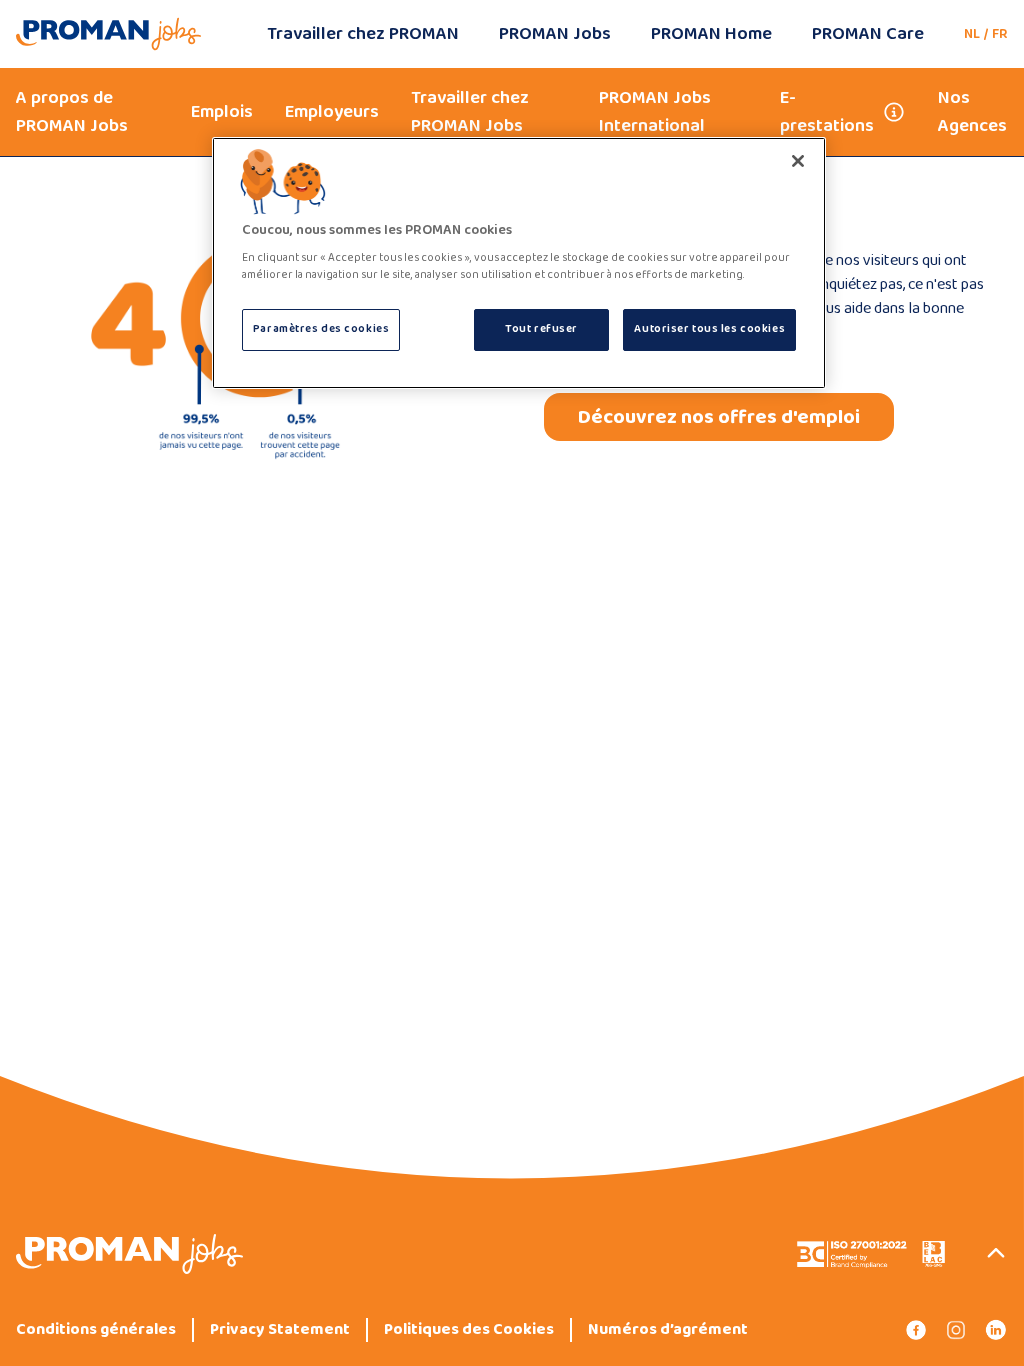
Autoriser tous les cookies (709, 329)
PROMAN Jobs (555, 34)
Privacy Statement (280, 1330)
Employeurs (332, 112)
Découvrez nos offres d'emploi (719, 417)
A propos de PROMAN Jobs (72, 112)
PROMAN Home (711, 34)
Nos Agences (972, 112)
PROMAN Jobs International (655, 112)
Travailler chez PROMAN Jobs (470, 112)
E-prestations (827, 112)
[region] (519, 263)
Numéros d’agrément (668, 1330)
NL (972, 34)
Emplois (222, 112)
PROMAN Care (868, 34)
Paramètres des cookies (321, 329)
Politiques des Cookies (469, 1330)
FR (1000, 34)
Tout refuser (541, 329)
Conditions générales (96, 1330)
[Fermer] (798, 161)
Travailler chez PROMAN (363, 34)
